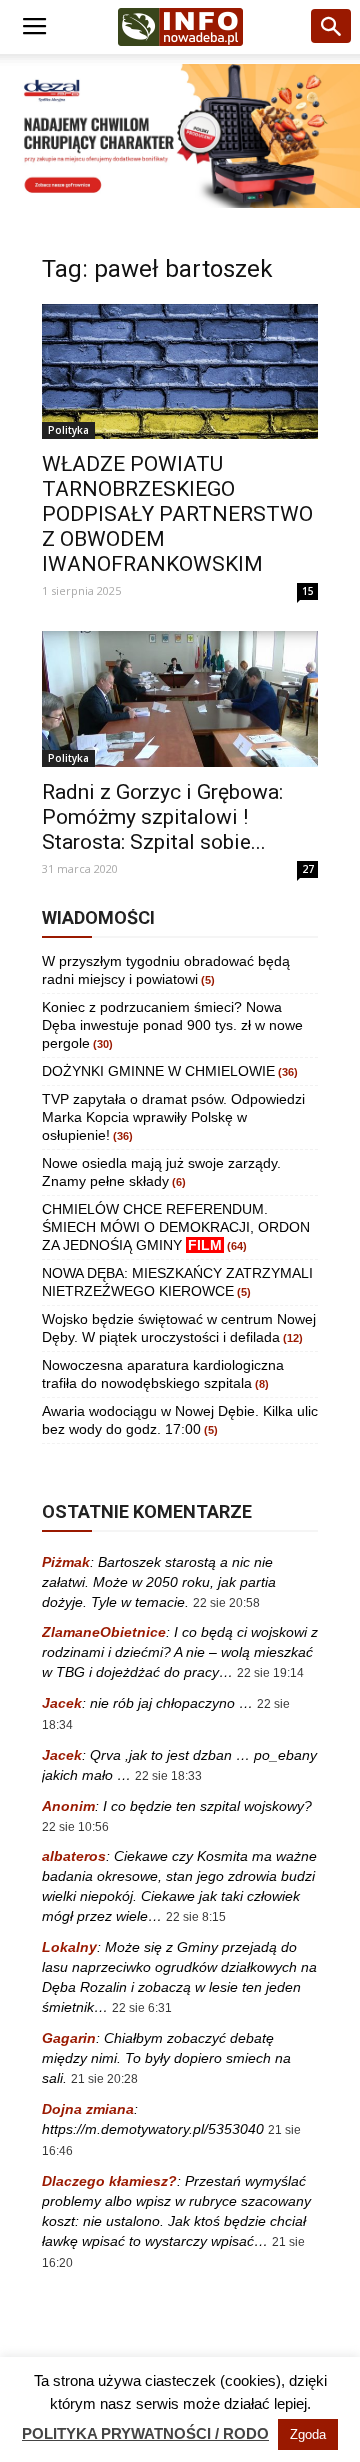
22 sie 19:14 (270, 1673)
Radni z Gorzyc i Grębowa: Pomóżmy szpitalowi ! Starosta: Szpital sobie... (162, 817)
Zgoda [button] (308, 2434)
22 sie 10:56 (75, 1827)
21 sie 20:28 (104, 2079)
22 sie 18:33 (168, 1776)
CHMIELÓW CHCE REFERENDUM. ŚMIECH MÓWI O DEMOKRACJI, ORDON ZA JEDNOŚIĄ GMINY (176, 1227)
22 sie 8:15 (196, 1917)
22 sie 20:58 (226, 1603)
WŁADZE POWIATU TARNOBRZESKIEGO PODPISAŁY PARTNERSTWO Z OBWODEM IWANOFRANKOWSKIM (177, 514)
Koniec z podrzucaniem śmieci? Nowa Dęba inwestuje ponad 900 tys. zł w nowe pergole (172, 1025)
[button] (332, 27)
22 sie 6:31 (142, 2008)
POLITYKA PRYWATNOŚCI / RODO (145, 2433)
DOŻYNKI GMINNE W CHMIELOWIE (158, 1071)
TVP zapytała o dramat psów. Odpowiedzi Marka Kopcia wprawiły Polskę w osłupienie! (173, 1117)
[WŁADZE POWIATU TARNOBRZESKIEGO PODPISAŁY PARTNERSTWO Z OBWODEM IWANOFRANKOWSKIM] (180, 371)
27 (308, 869)
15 (308, 591)
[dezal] (180, 136)
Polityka (68, 430)
